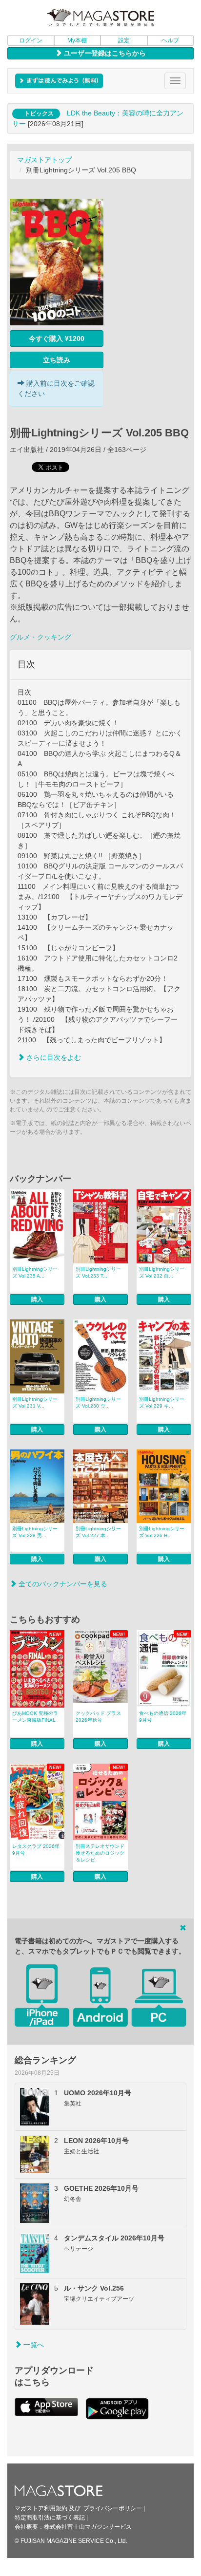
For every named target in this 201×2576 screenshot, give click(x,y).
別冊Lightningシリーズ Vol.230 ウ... (98, 1402)
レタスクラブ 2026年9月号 (36, 1850)
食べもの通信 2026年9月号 (163, 1717)
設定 (124, 40)
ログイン (31, 40)
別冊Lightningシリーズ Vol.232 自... (162, 1272)
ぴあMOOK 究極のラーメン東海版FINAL (35, 1717)
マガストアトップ (44, 160)
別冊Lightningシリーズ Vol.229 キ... (162, 1402)
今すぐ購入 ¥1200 (57, 338)
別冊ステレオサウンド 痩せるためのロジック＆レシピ (100, 1853)
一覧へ (33, 2345)
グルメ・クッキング (40, 637)
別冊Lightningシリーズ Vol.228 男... (35, 1532)
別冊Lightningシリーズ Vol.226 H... (162, 1532)
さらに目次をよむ (53, 1057)
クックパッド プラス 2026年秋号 (98, 1717)
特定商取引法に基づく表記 (50, 2518)
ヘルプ (170, 40)
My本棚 (77, 40)
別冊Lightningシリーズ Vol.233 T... (98, 1272)
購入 (37, 1299)
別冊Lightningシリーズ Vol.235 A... (35, 1272)
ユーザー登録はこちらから (104, 53)
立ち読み (57, 360)
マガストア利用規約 (41, 2508)
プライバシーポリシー (113, 2508)
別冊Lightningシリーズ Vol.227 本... (98, 1532)
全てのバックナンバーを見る (62, 1584)
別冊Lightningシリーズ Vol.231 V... (35, 1402)
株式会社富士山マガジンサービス (88, 2527)
